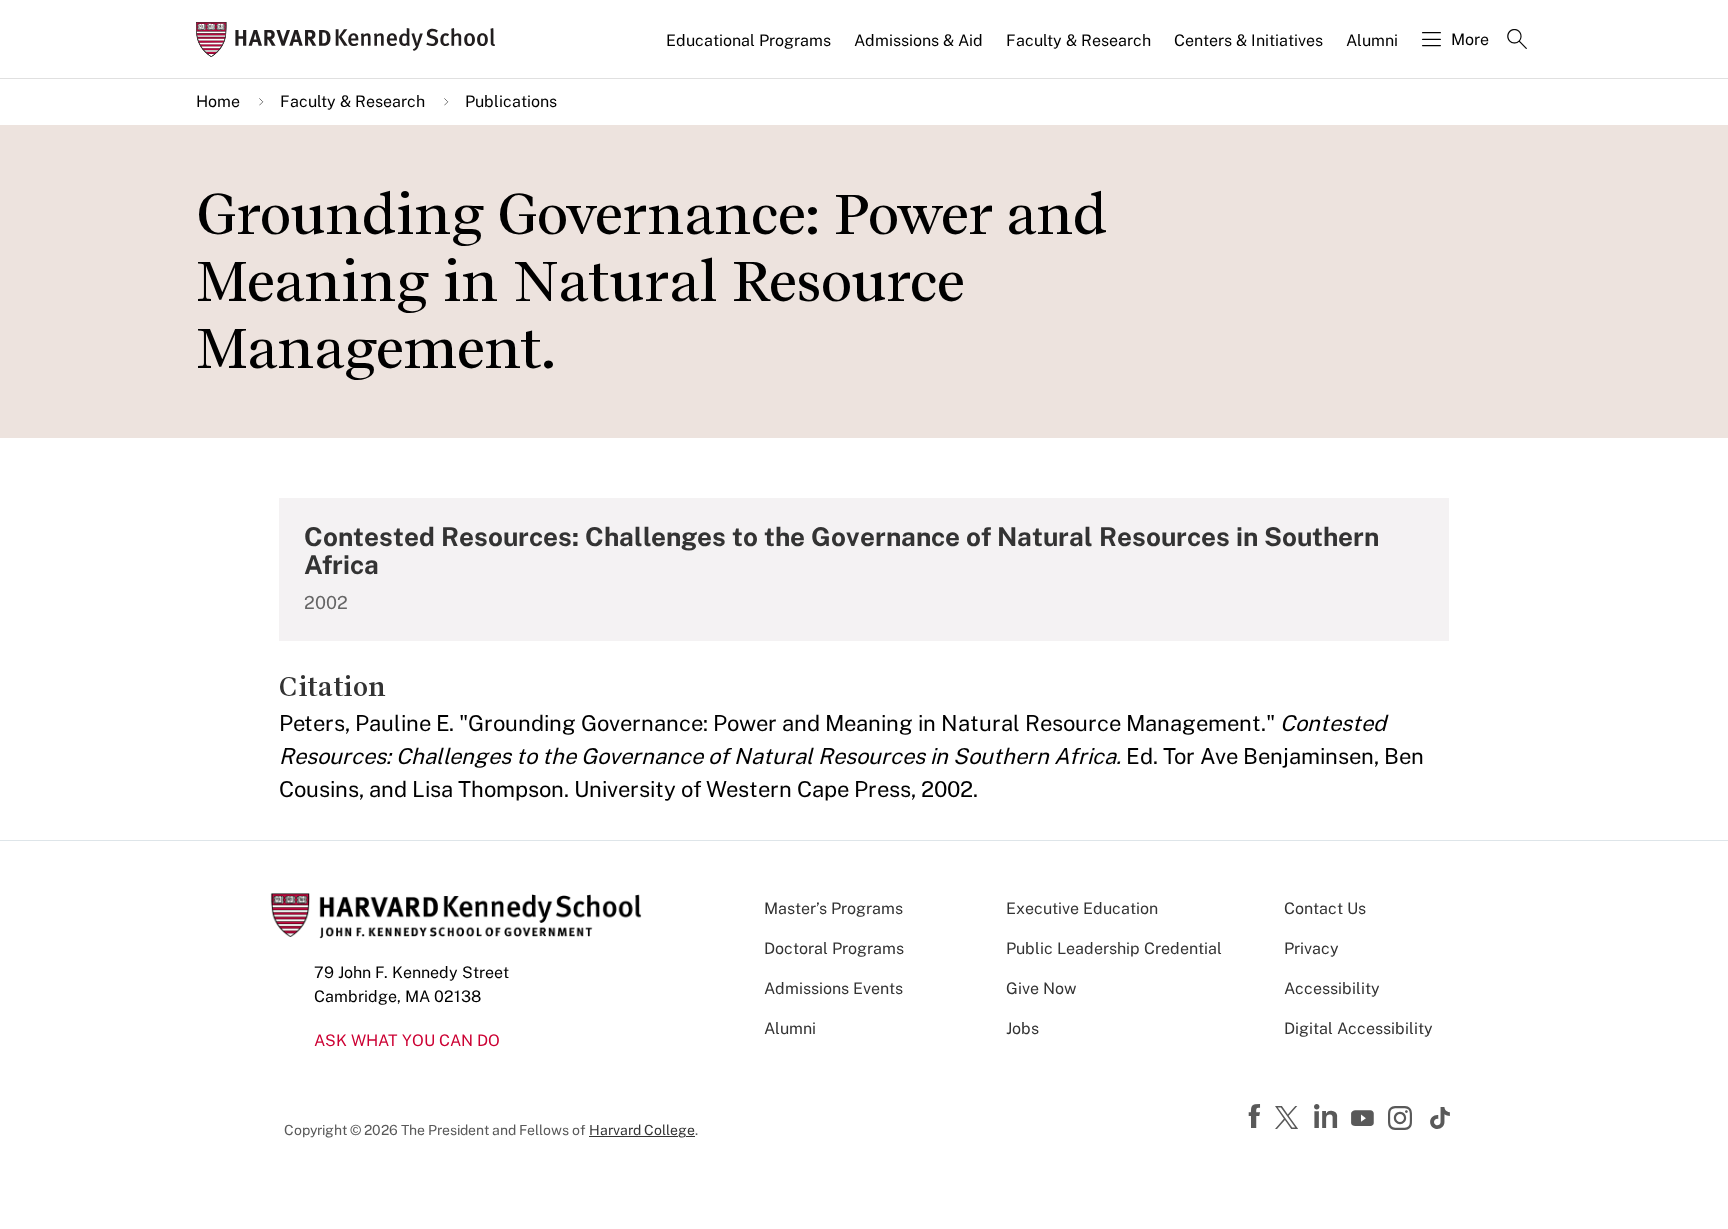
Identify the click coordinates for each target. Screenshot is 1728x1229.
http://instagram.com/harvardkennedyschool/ (1403, 1120)
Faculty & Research (1078, 40)
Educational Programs (748, 40)
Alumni (1372, 40)
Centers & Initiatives (1248, 40)
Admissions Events (833, 988)
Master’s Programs (833, 908)
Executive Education (1082, 908)
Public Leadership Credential (1114, 948)
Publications (511, 101)
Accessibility (1332, 988)
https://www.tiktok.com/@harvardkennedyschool (1441, 1118)
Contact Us (1325, 908)
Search (1517, 41)
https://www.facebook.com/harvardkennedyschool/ (1257, 1117)
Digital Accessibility (1358, 1028)
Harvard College (642, 1130)
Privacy (1311, 948)
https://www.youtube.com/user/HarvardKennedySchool (1365, 1119)
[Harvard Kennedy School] (352, 39)
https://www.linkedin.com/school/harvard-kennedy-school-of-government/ (1328, 1117)
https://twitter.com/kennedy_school (1290, 1119)
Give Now (1041, 988)
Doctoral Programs (834, 948)
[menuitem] (750, 49)
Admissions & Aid (918, 40)
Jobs (1022, 1028)
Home (218, 101)
